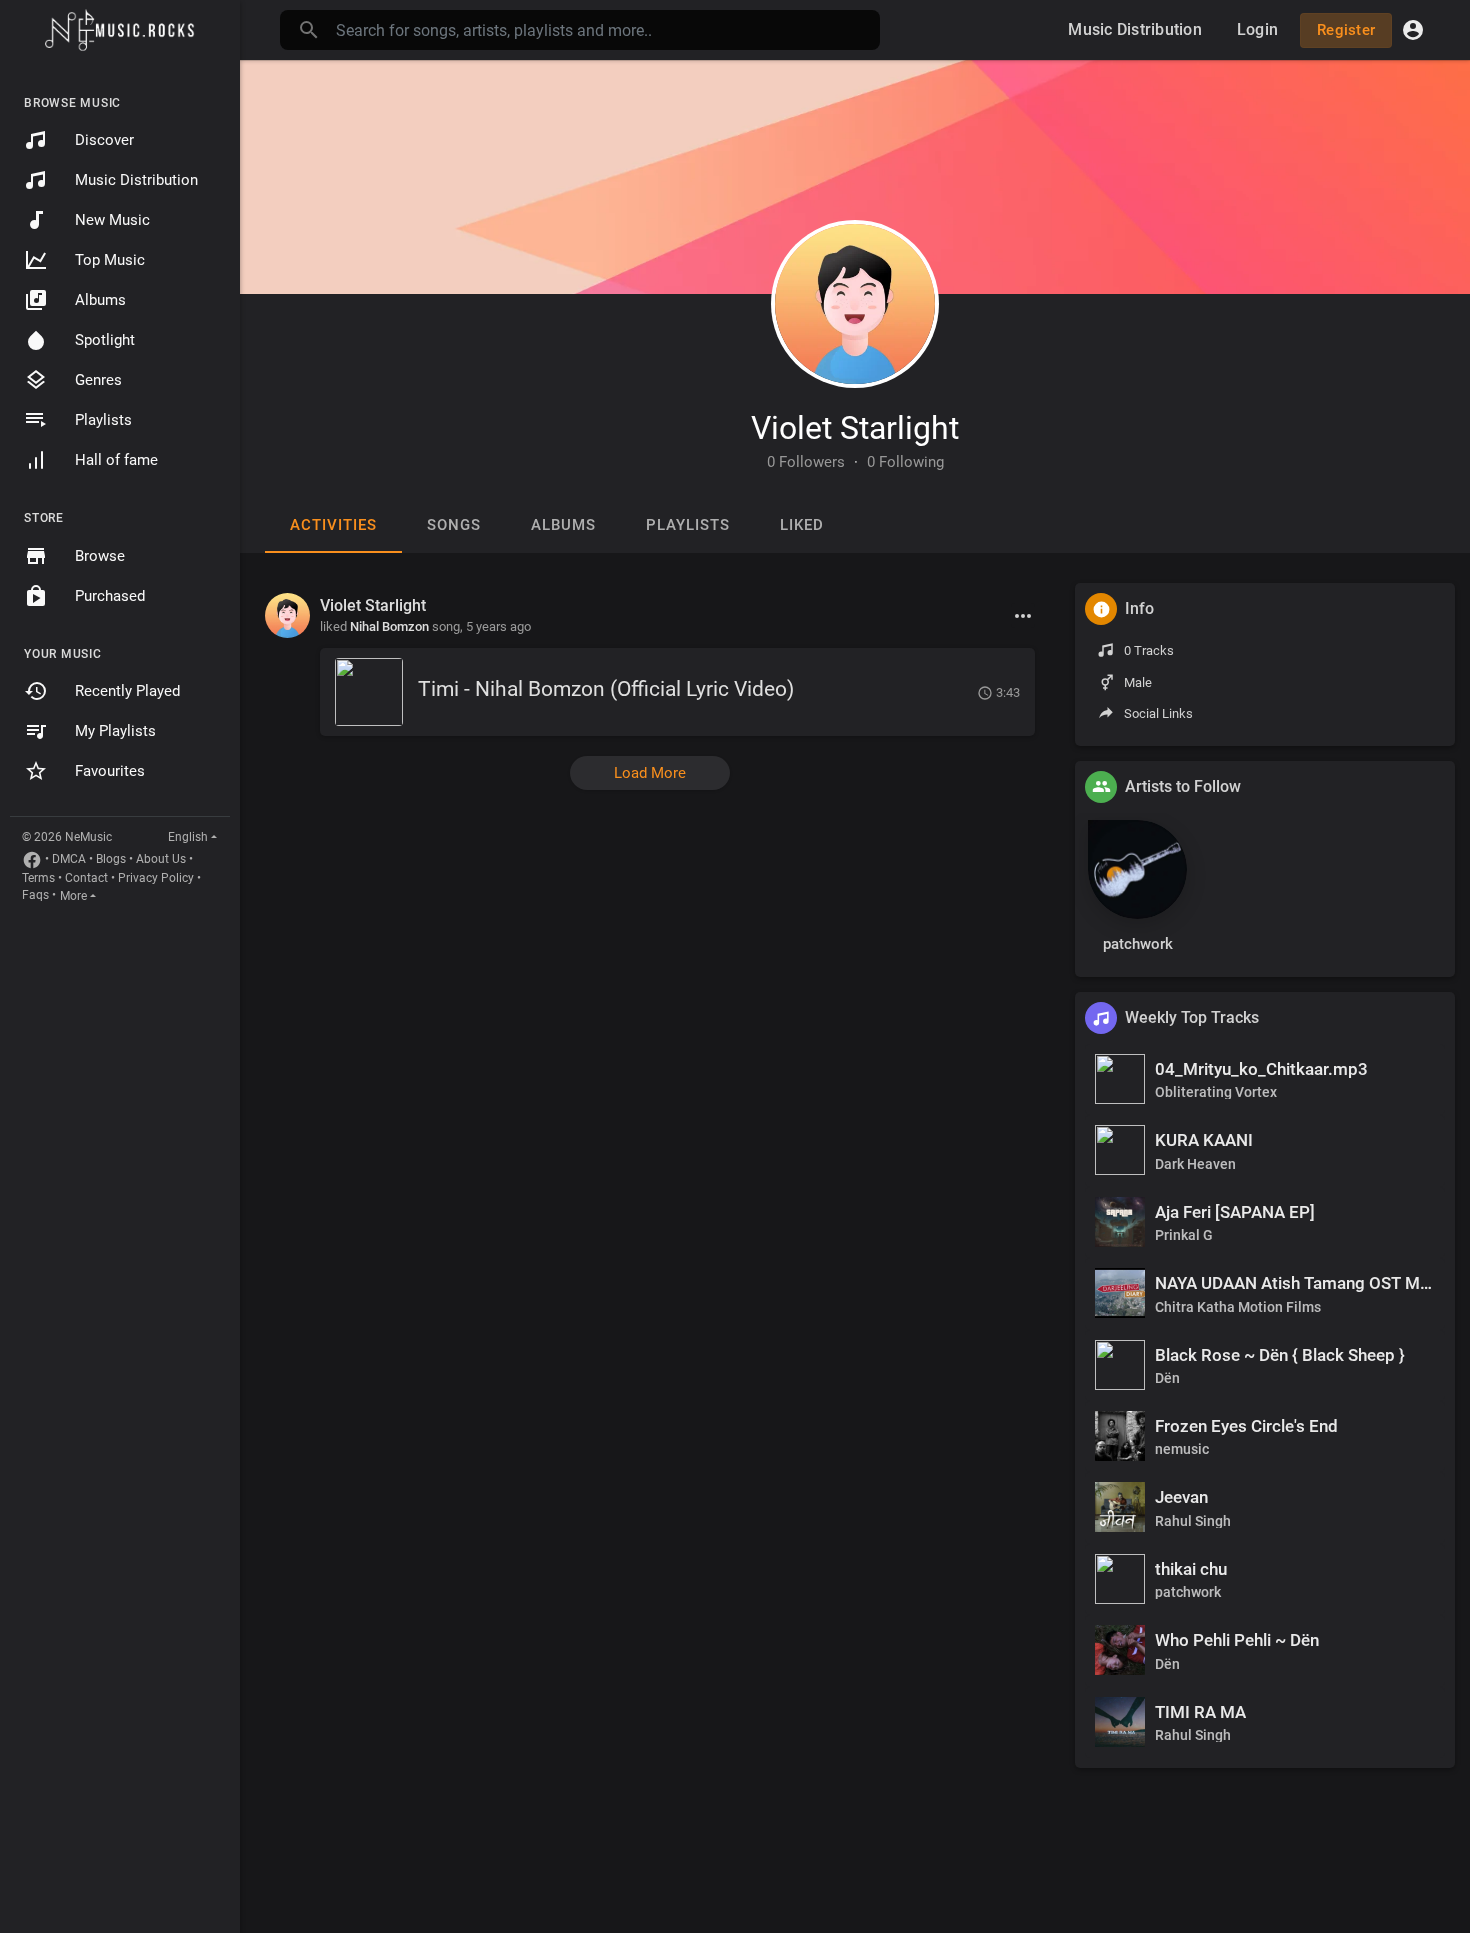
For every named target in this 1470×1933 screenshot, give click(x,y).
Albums (100, 300)
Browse (100, 556)
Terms (38, 878)
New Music (112, 220)
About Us (161, 859)
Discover (104, 140)
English (188, 837)
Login (1257, 29)
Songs (454, 525)
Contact (86, 878)
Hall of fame (116, 460)
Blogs (111, 859)
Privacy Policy (156, 878)
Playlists (103, 420)
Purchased (110, 596)
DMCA (69, 859)
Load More (650, 773)
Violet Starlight (855, 428)
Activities (333, 525)
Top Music (110, 260)
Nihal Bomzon (389, 626)
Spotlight (105, 340)
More (73, 896)
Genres (98, 380)
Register (1346, 30)
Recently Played (127, 691)
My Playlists (115, 731)
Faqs (35, 895)
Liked (802, 525)
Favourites (110, 771)
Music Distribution (136, 180)
